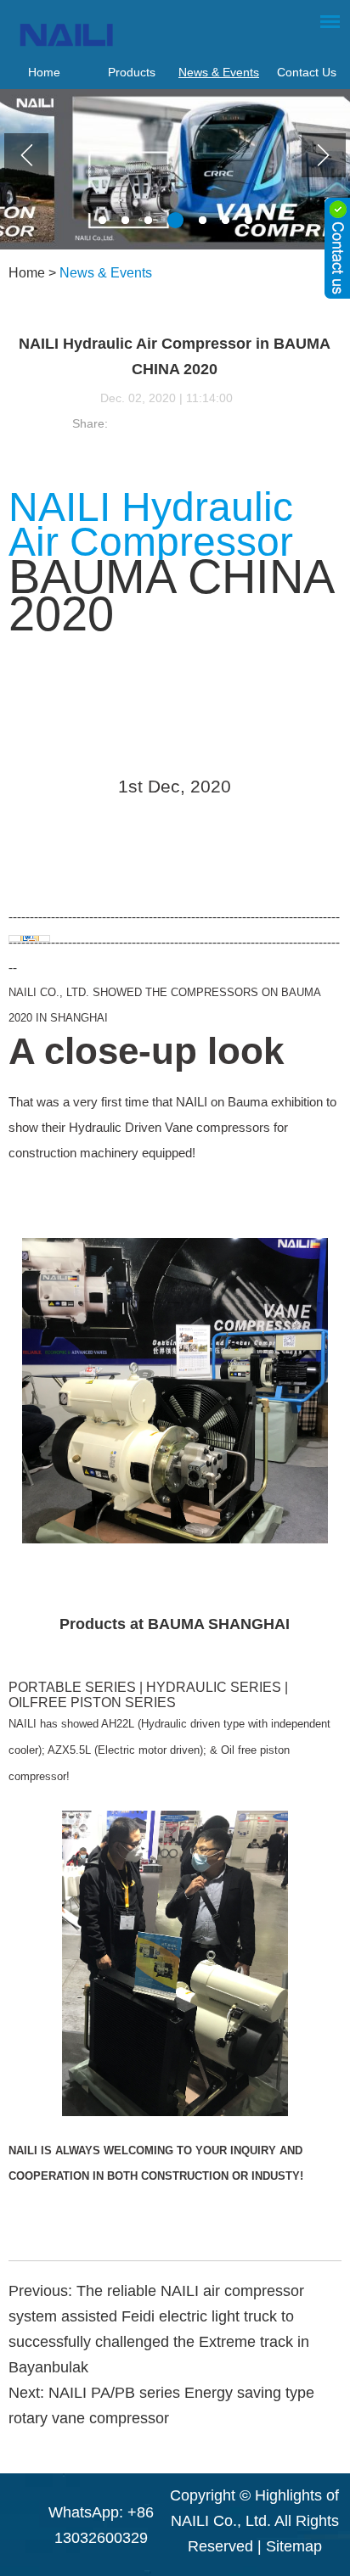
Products (132, 72)
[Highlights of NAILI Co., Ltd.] (141, 34)
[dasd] (337, 248)
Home (44, 72)
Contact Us (307, 72)
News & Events (219, 72)
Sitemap (294, 2546)
